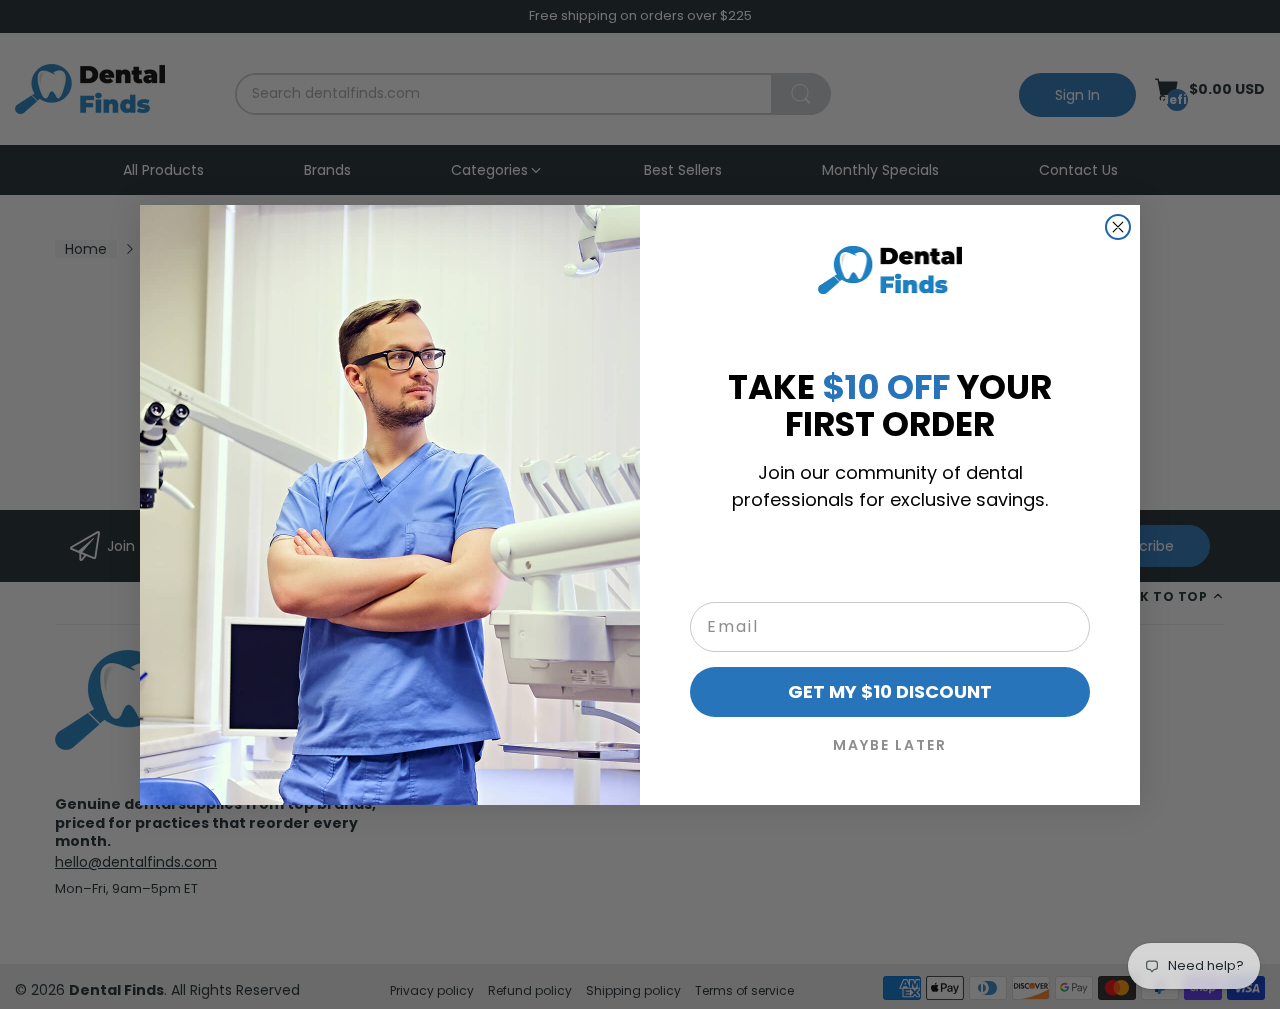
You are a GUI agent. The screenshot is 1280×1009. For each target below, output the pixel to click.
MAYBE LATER (890, 745)
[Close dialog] (1118, 227)
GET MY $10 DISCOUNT (890, 691)
